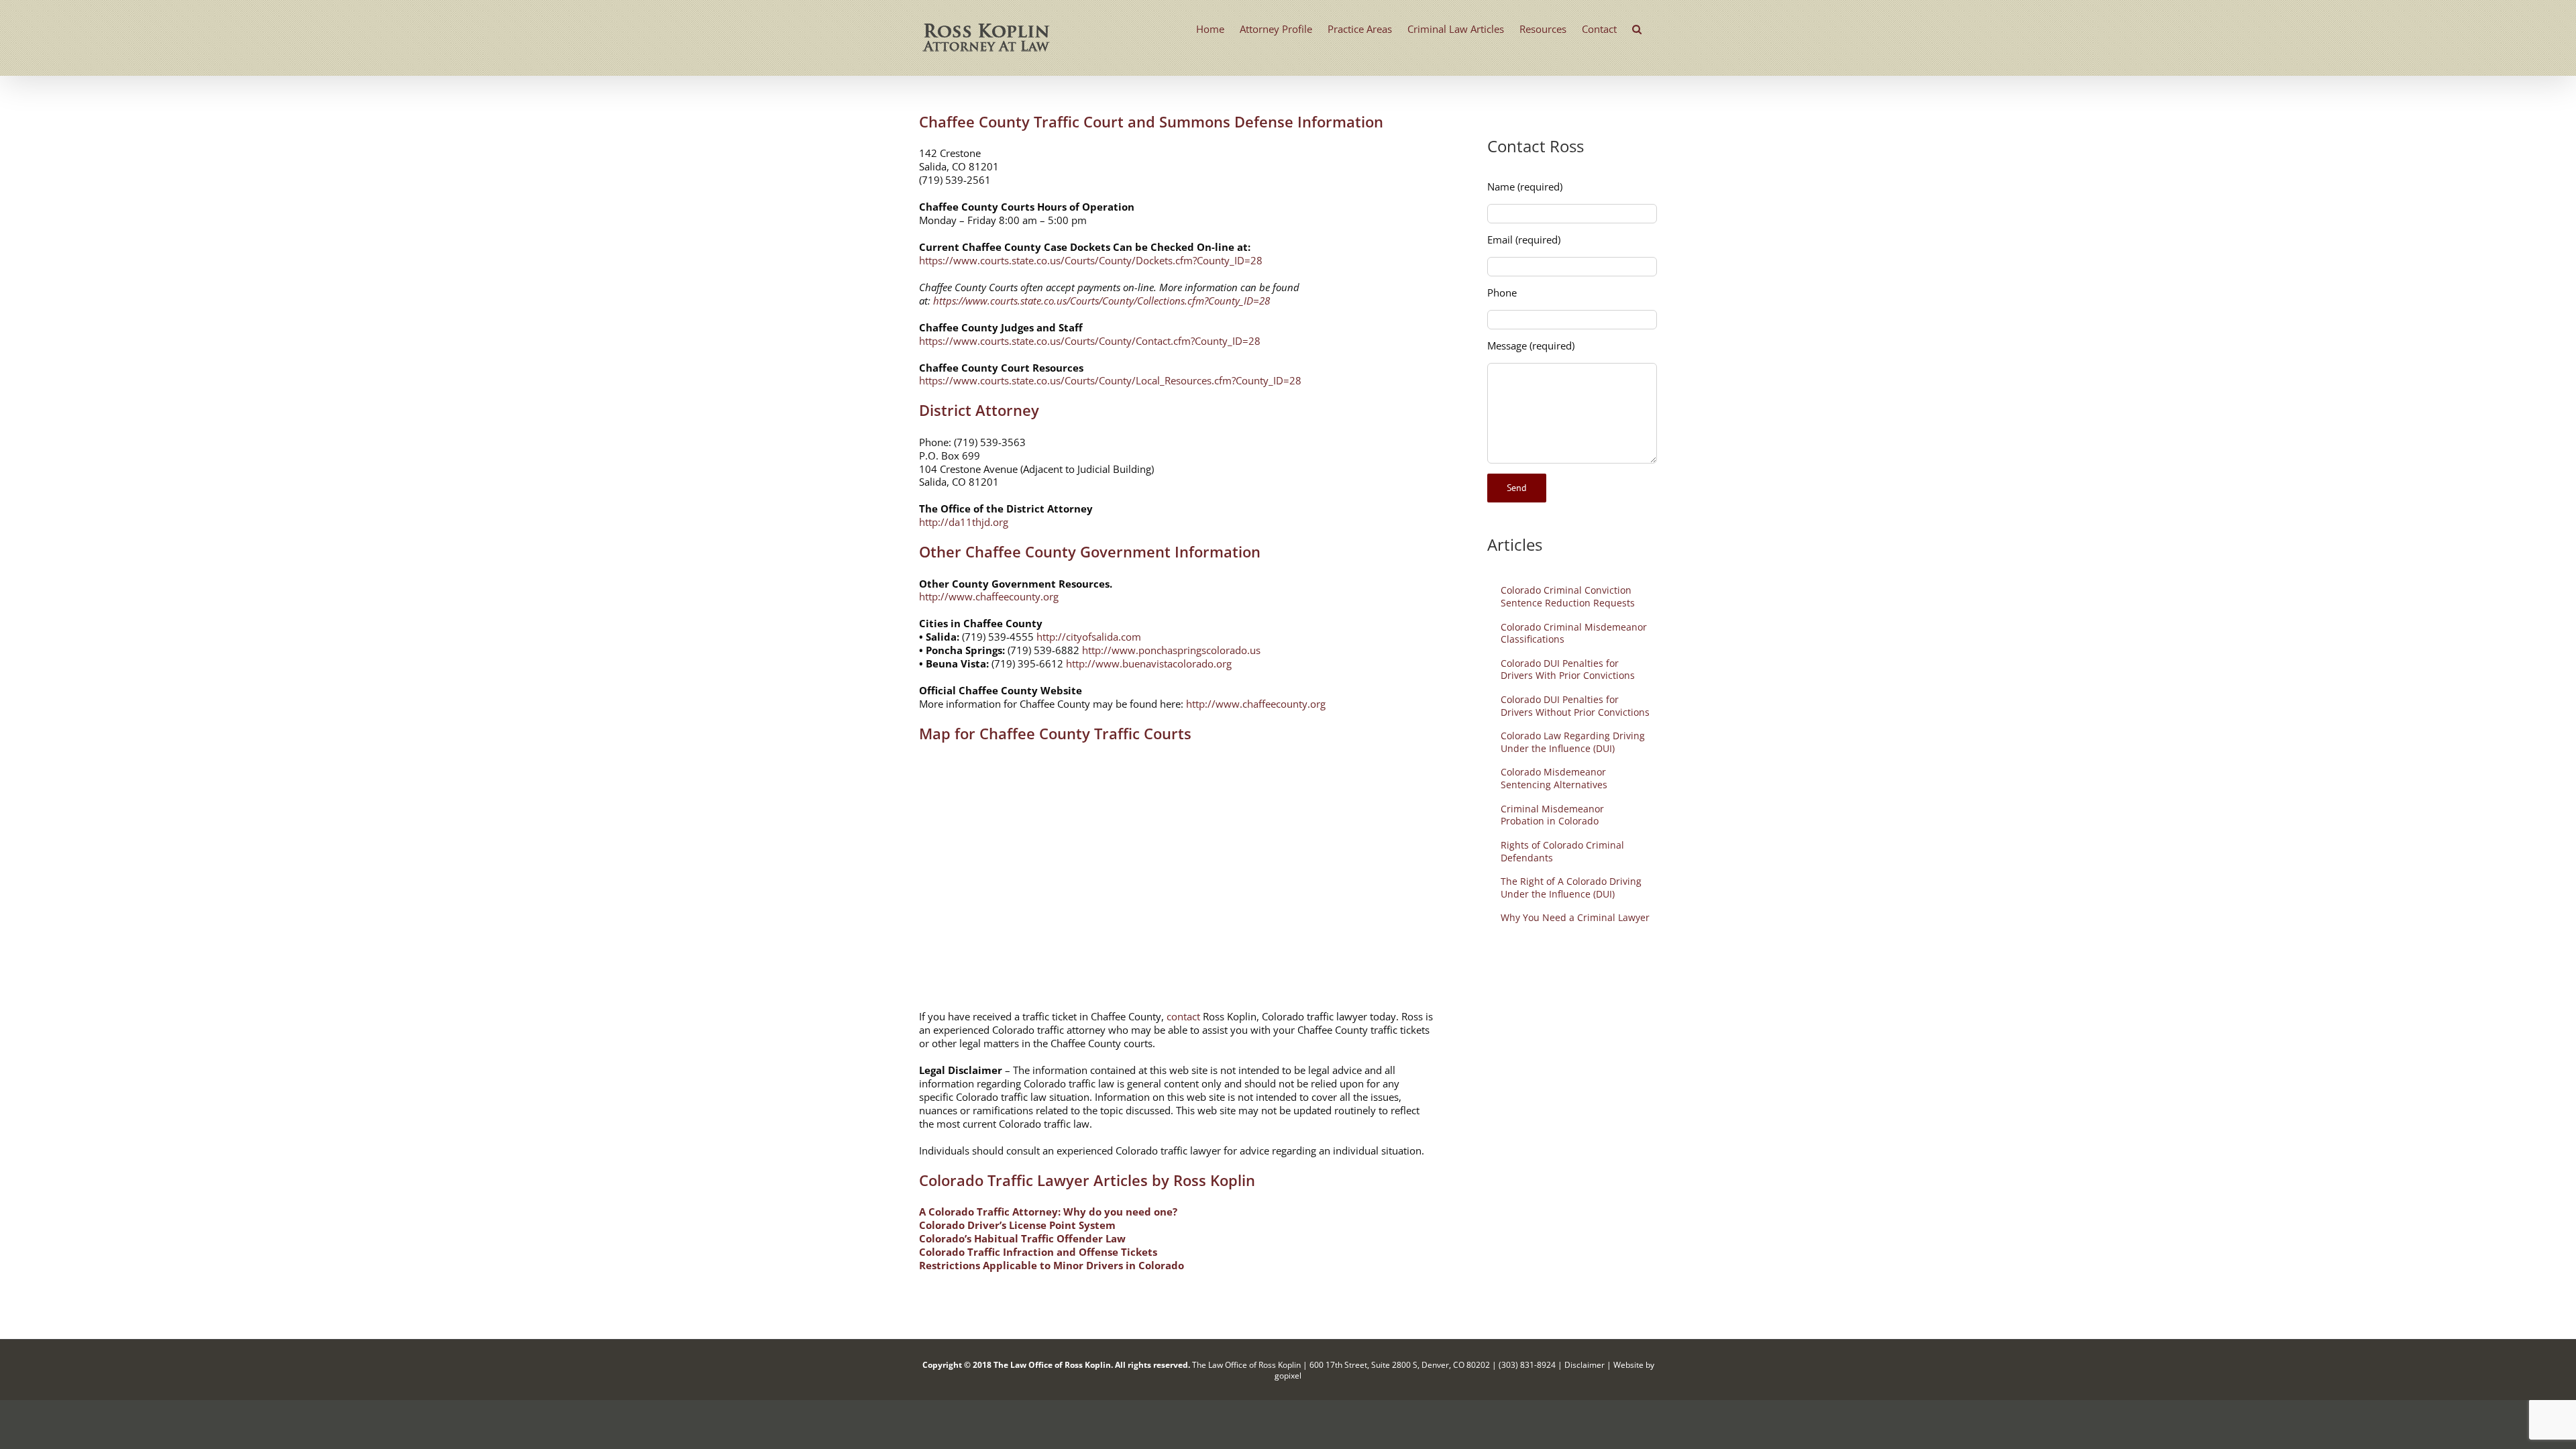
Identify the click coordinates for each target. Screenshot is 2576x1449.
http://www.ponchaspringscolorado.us (1171, 650)
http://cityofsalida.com (1089, 637)
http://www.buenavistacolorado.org (1149, 663)
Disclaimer (1585, 1365)
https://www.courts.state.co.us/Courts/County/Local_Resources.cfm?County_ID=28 (1110, 380)
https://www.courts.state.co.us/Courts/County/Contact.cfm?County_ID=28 (1090, 341)
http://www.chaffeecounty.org (989, 596)
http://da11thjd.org (964, 522)
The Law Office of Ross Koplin (1052, 1365)
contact (1183, 1016)
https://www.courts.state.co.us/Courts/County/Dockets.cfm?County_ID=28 (1091, 260)
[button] (1637, 28)
